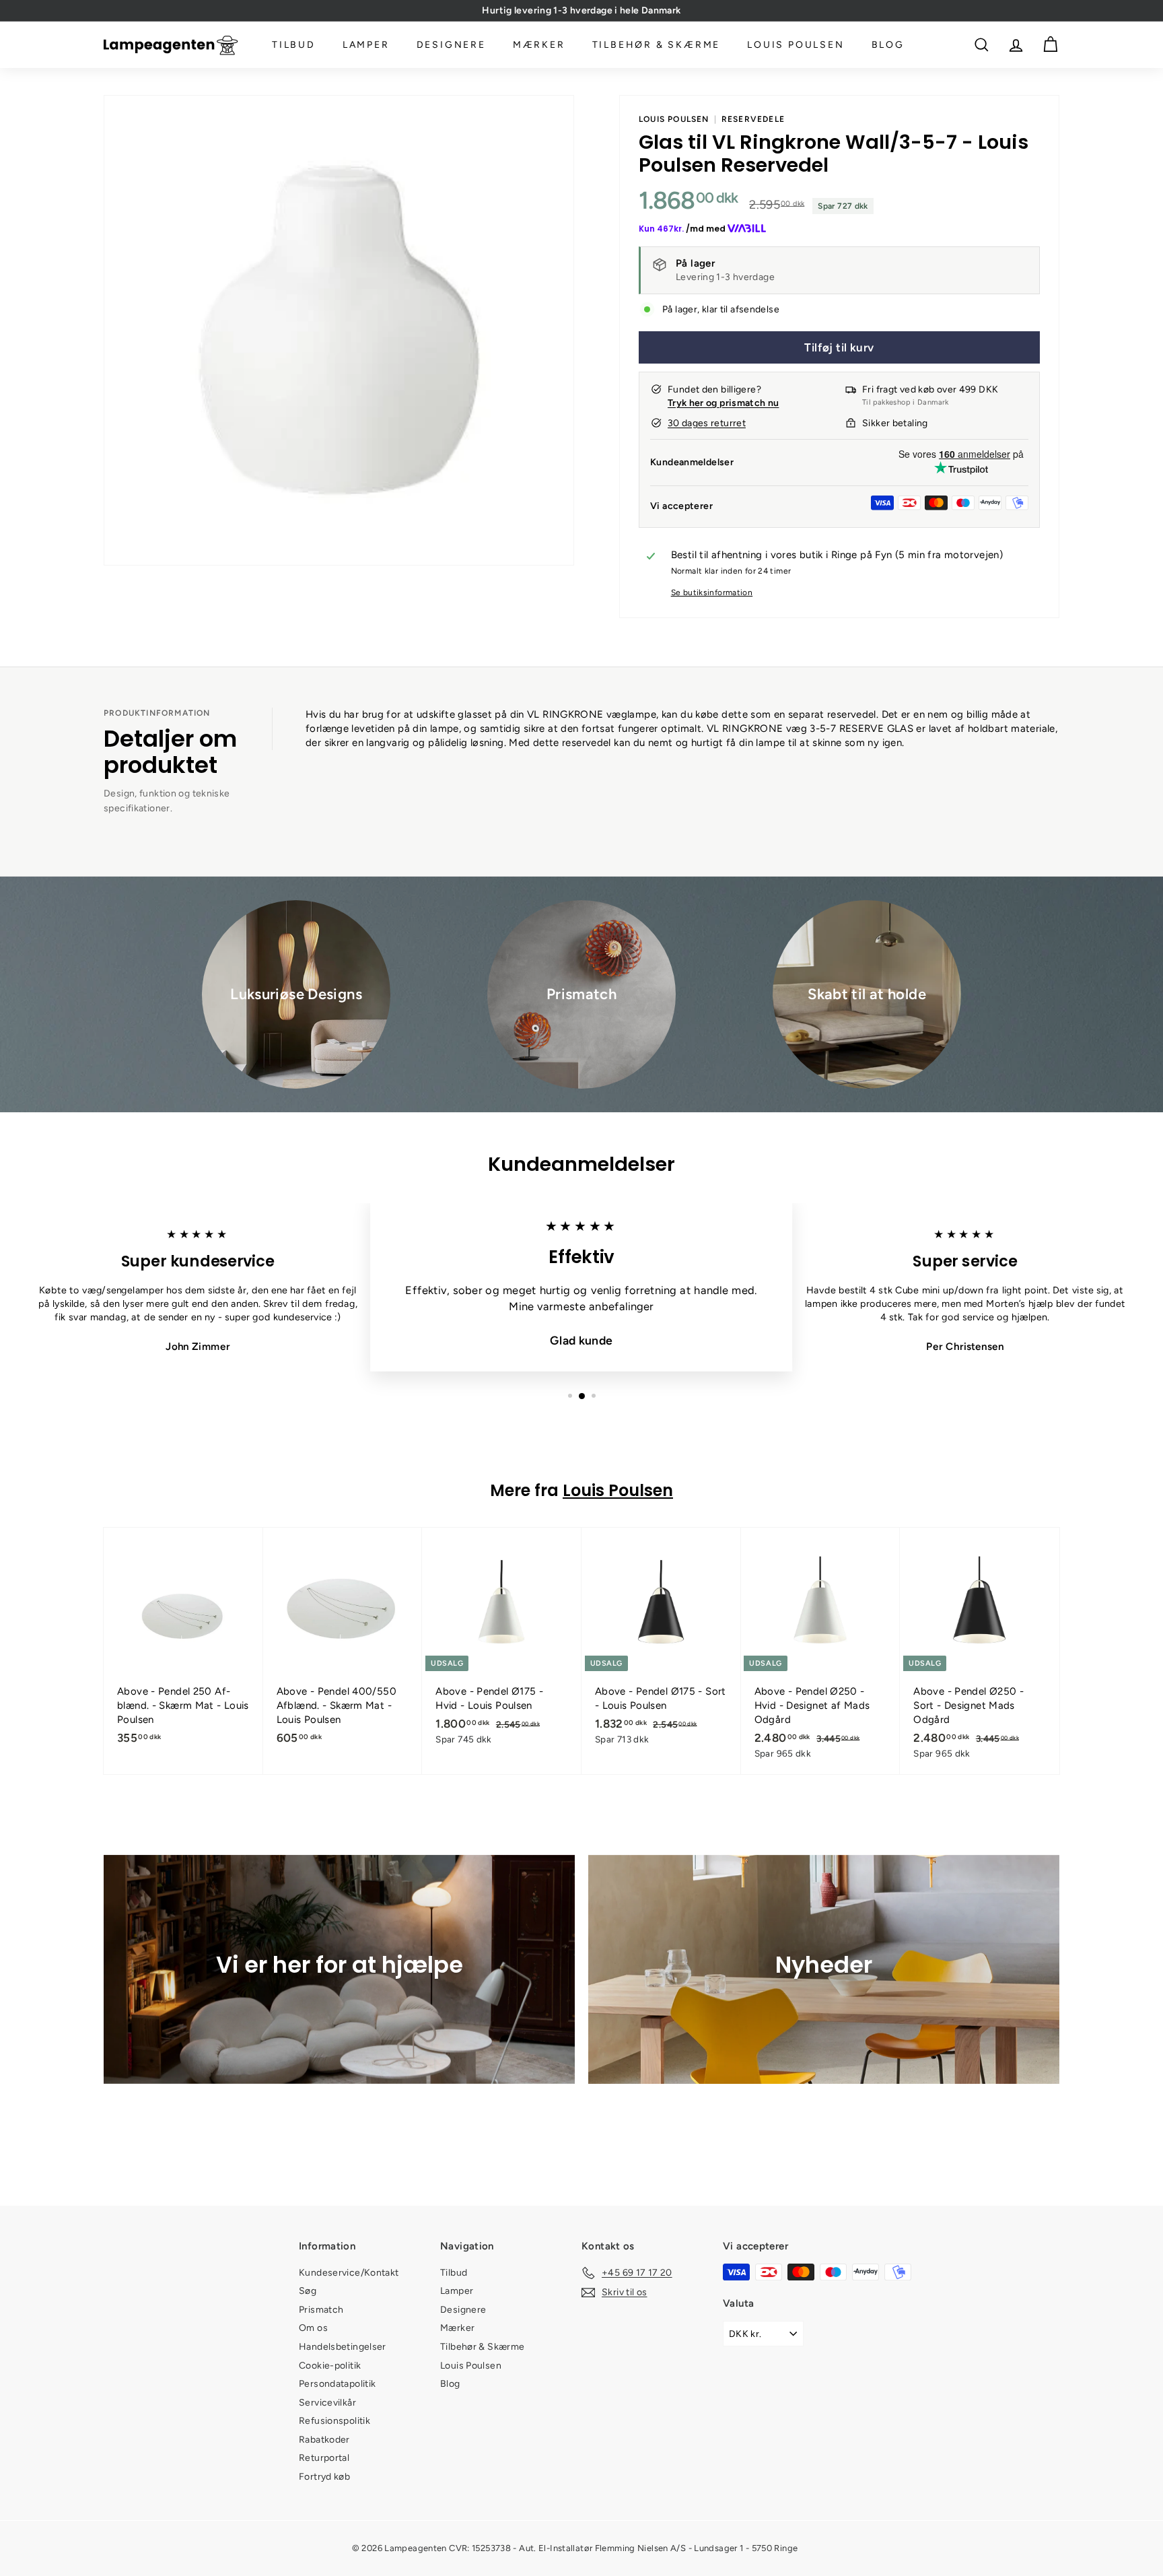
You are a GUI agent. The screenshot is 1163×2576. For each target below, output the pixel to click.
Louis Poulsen (796, 45)
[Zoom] (339, 330)
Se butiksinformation (712, 592)
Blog (888, 45)
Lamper (366, 45)
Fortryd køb (324, 2477)
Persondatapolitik (337, 2384)
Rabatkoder (324, 2440)
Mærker (539, 45)
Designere (451, 45)
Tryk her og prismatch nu (723, 403)
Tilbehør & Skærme (657, 45)
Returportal (324, 2458)
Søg (308, 2291)
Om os (313, 2328)
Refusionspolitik (334, 2421)
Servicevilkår (327, 2403)
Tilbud (294, 45)
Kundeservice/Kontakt (349, 2273)
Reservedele (753, 119)
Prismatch (321, 2310)
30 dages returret (707, 423)
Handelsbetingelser (343, 2347)
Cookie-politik (330, 2366)
